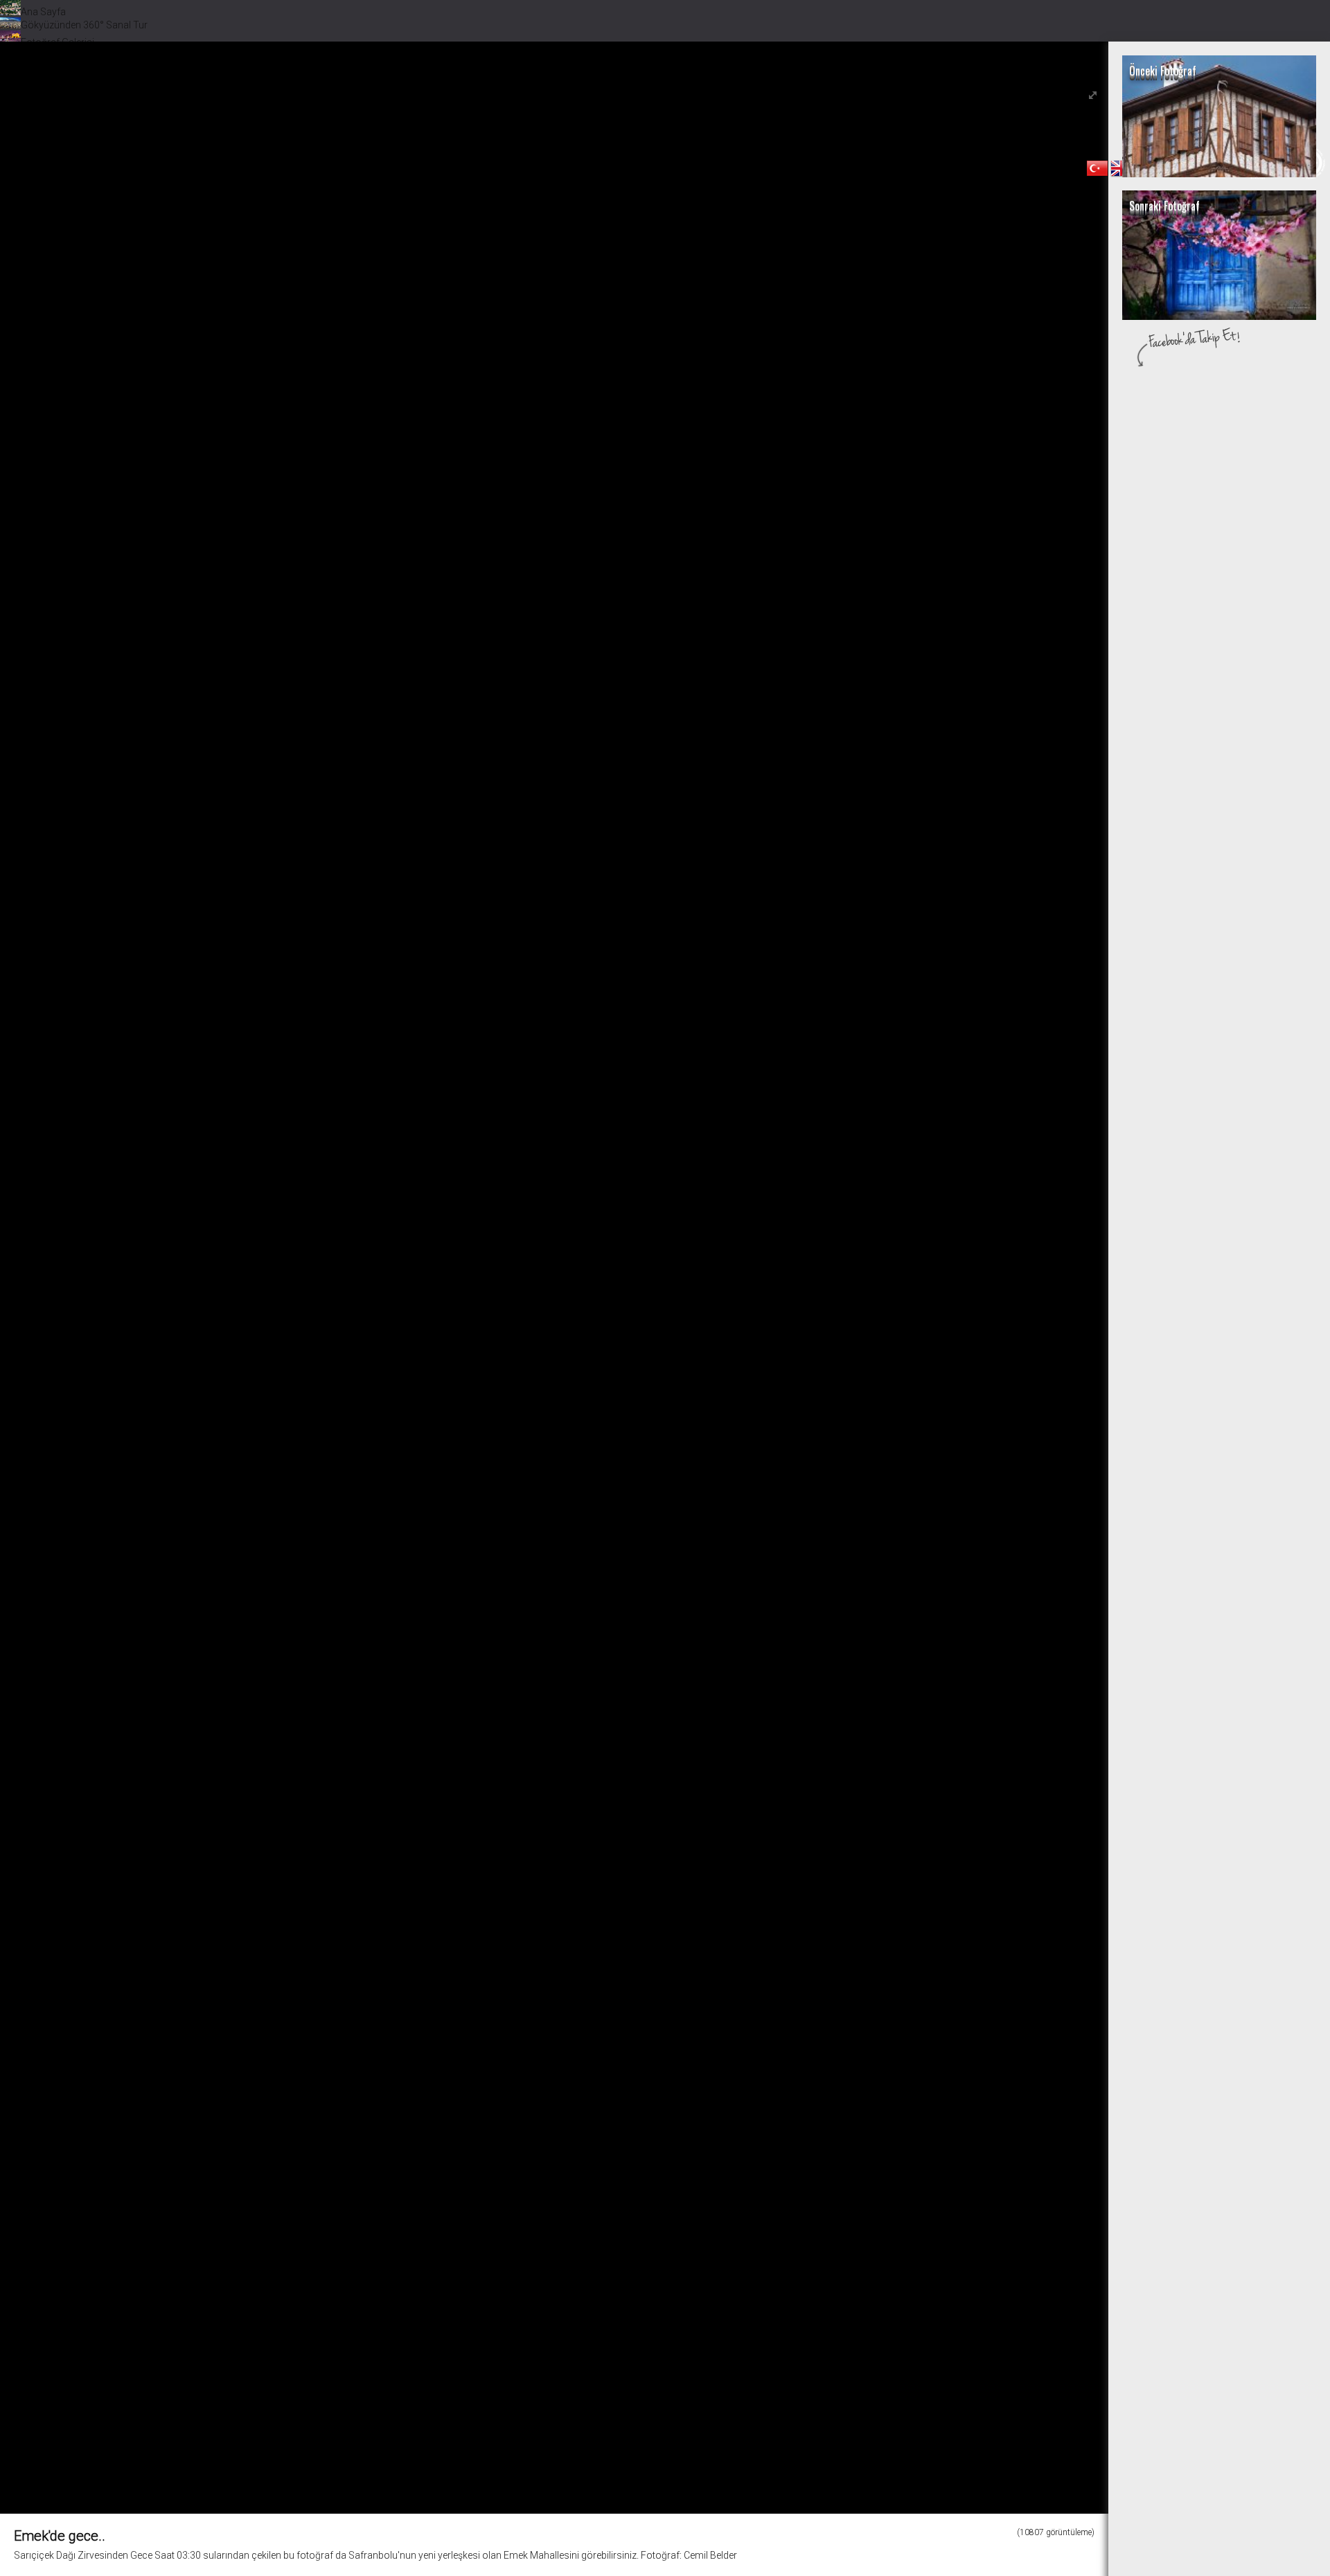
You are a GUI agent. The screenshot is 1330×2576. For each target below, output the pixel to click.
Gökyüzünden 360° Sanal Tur (84, 25)
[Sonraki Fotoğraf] (1219, 316)
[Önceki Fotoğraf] (1219, 174)
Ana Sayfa (43, 12)
